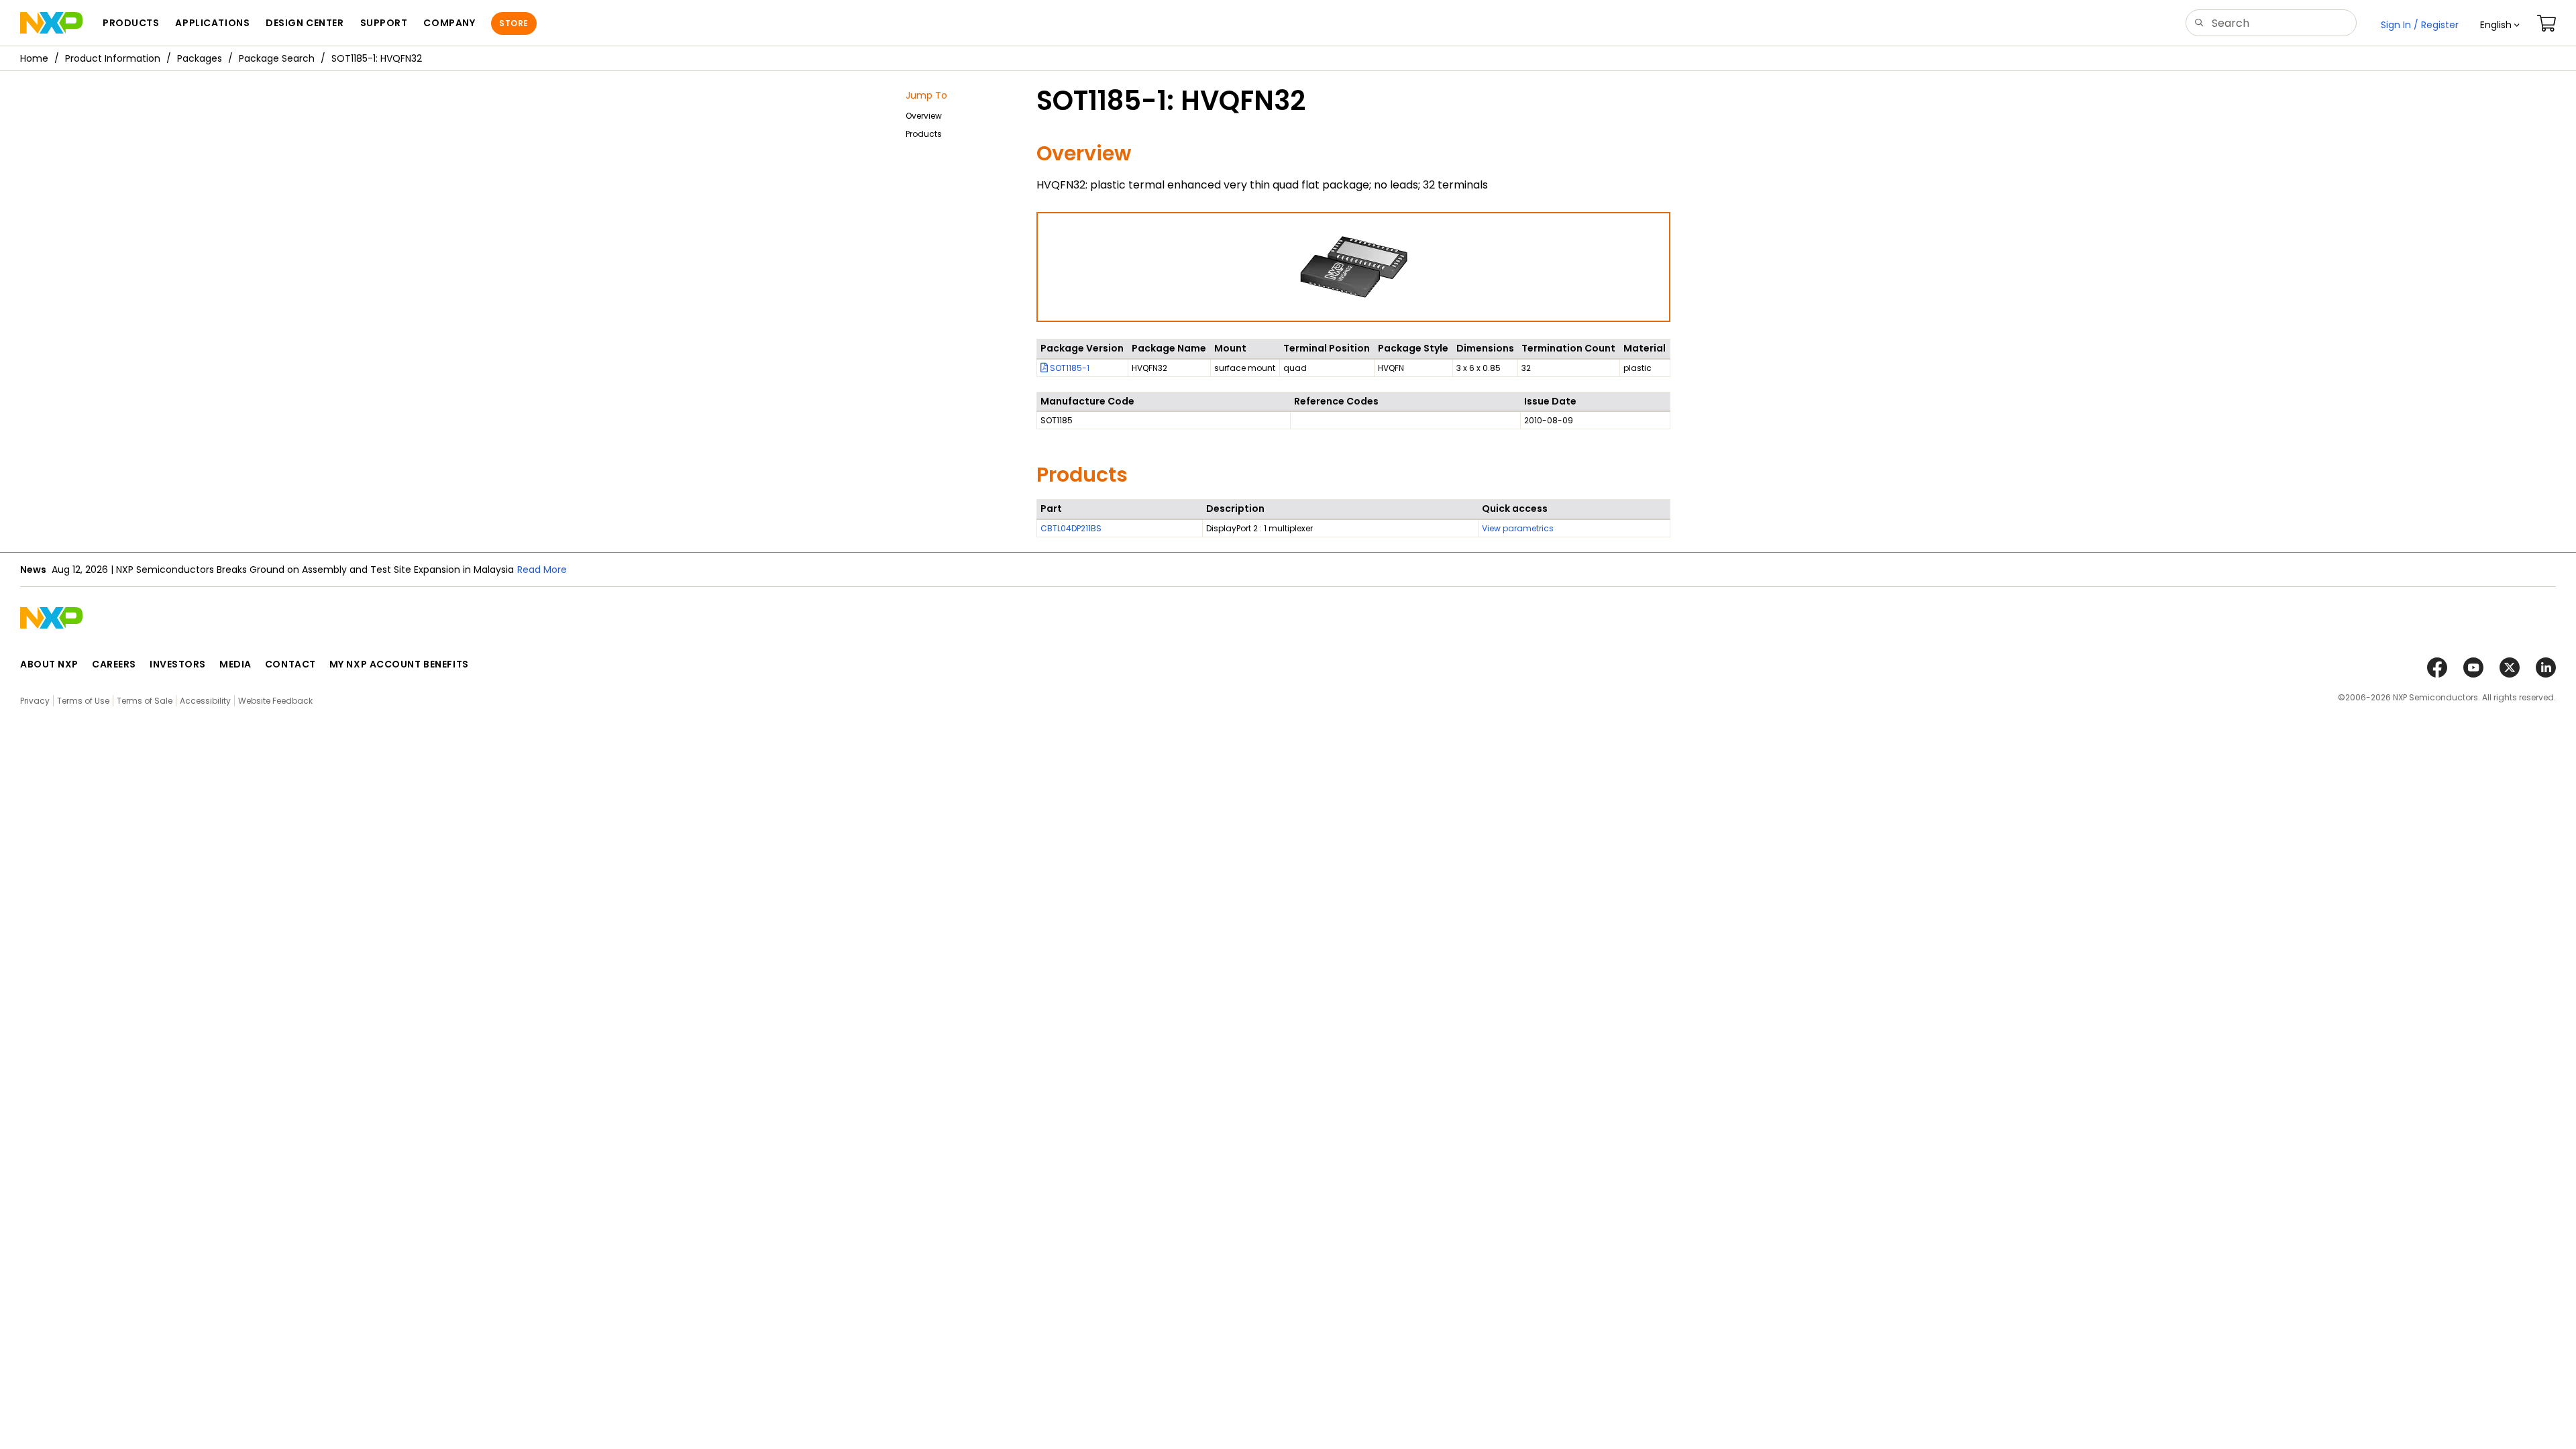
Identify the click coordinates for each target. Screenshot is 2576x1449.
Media (235, 664)
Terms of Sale (145, 701)
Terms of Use (83, 701)
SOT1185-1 (1069, 368)
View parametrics (1518, 528)
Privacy (35, 701)
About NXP (49, 664)
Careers (114, 664)
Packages (200, 58)
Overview (924, 116)
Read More (542, 570)
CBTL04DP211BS (1071, 528)
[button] (2500, 25)
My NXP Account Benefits (399, 664)
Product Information (113, 58)
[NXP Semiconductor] (51, 23)
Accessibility (205, 701)
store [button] (514, 23)
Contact (290, 664)
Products (924, 134)
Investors (178, 664)
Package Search (277, 58)
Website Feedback (275, 701)
